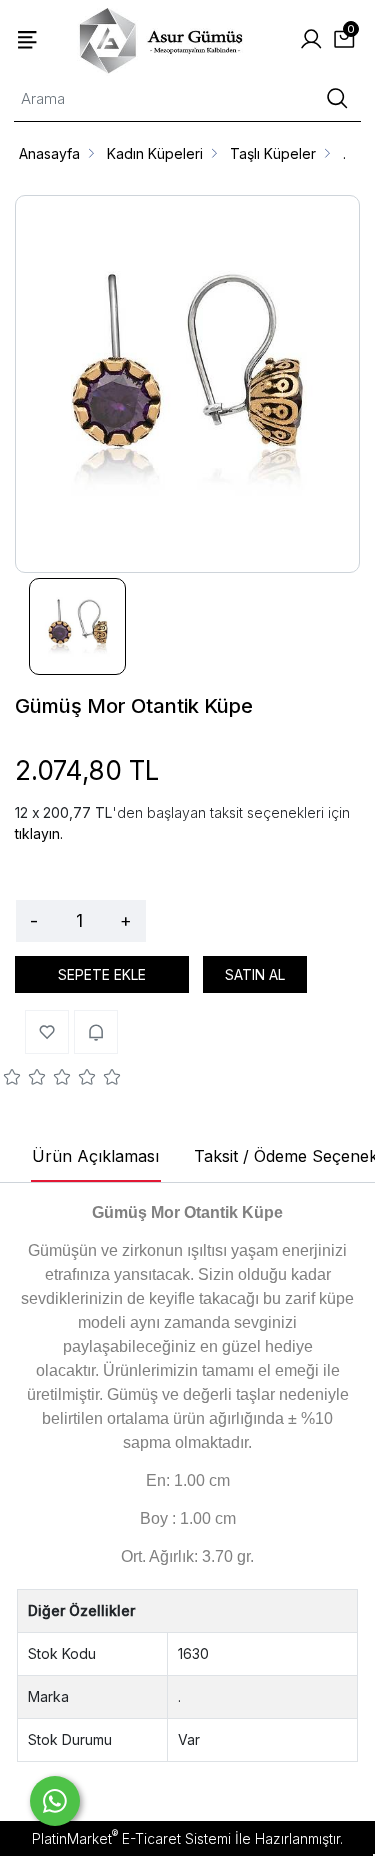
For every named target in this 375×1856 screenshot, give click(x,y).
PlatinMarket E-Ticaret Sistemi (131, 1838)
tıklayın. (39, 833)
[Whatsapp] (55, 1801)
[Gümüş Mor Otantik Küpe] (187, 384)
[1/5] (12, 1080)
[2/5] (25, 1080)
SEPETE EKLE (102, 974)
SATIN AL (255, 974)
